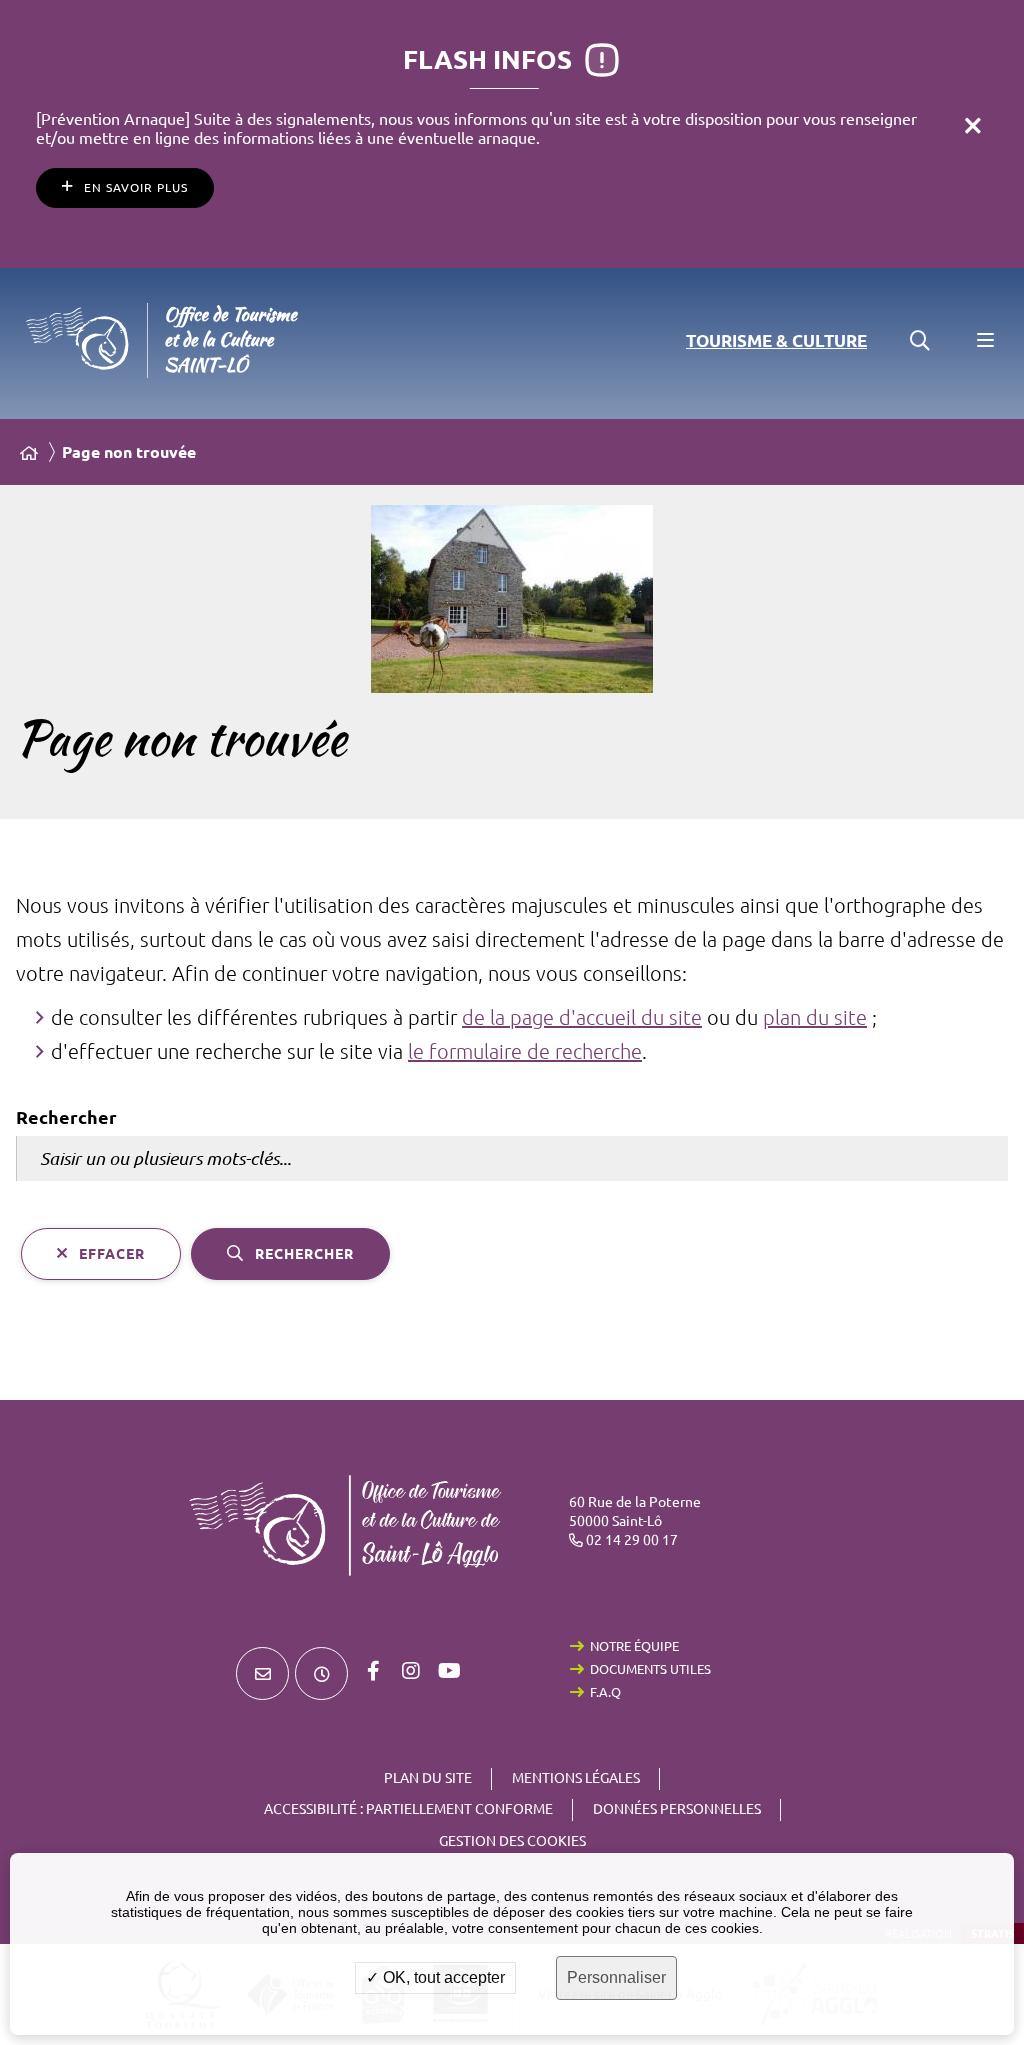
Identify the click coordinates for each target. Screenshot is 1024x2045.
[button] (920, 341)
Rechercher (66, 1117)
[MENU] (984, 341)
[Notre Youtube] (449, 1671)
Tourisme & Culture (776, 340)
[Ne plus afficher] (973, 125)
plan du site (815, 1017)
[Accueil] (29, 453)
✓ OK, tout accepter (435, 1977)
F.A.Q (605, 1692)
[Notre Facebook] (373, 1671)
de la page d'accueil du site (582, 1017)
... (70, 437)
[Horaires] (321, 1673)
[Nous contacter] (262, 1673)
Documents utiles (650, 1669)
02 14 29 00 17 (632, 1540)
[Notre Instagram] (411, 1671)
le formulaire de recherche (525, 1051)
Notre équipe (634, 1646)
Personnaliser (616, 1977)
